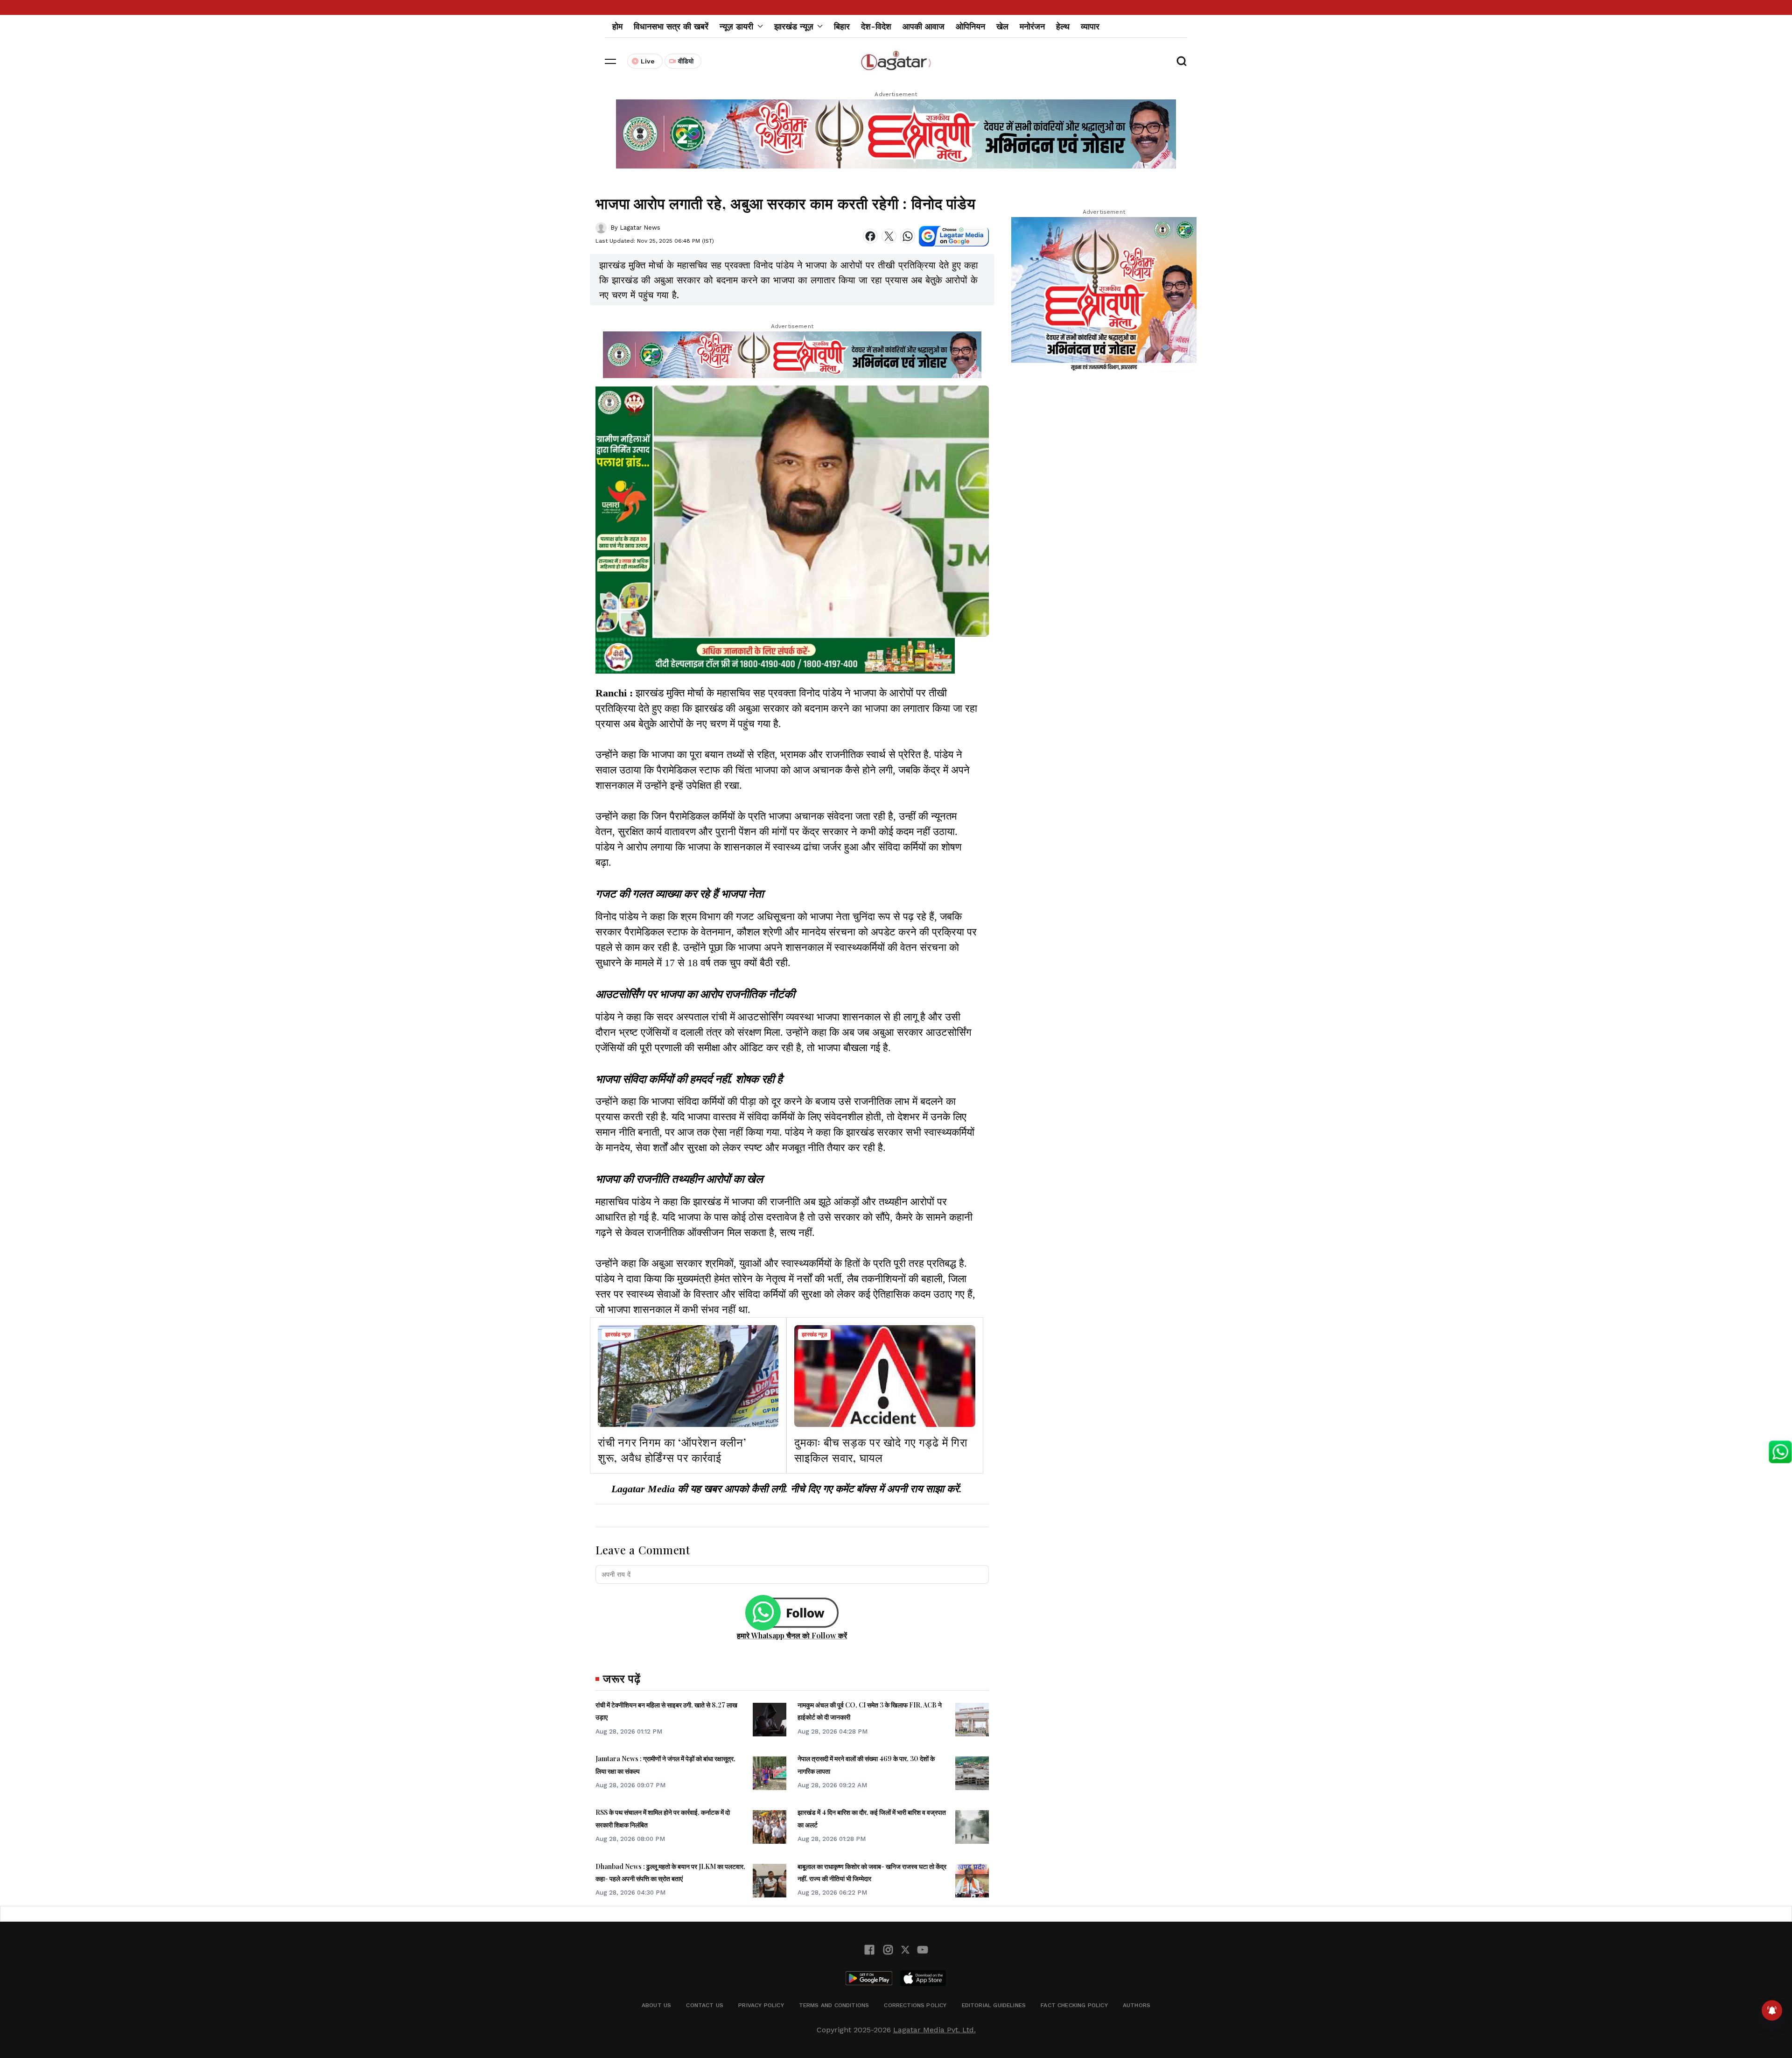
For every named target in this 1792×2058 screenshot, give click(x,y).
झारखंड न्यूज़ (618, 1335)
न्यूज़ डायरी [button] (736, 26)
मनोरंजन (1032, 26)
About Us (656, 2005)
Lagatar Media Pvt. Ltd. (934, 2030)
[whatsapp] (908, 236)
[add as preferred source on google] (954, 236)
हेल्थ (1063, 26)
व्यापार (1090, 26)
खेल (1002, 26)
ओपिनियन (970, 26)
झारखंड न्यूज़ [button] (794, 26)
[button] (610, 61)
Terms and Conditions (834, 2005)
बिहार (842, 26)
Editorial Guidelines (994, 2005)
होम (617, 26)
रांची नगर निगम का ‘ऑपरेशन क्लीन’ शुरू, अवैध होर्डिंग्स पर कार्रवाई (672, 1450)
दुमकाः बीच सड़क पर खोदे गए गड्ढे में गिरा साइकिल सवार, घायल (881, 1450)
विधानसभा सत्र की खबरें (671, 26)
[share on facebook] (870, 236)
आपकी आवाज (924, 26)
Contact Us (705, 2005)
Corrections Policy (915, 2005)
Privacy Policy (761, 2005)
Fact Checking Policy (1074, 2005)
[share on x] (889, 236)
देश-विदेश (876, 26)
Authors (1137, 2005)
